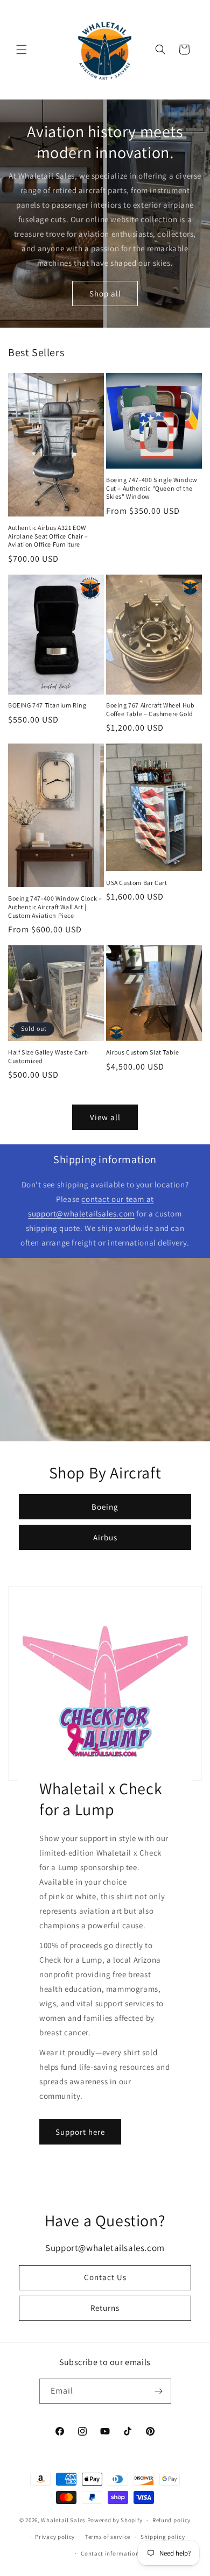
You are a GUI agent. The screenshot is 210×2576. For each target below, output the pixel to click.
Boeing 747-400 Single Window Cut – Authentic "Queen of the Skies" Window (152, 488)
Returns (105, 2308)
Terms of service (108, 2537)
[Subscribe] (159, 2391)
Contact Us (105, 2277)
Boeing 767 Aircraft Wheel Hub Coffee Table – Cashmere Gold (150, 709)
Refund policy (171, 2520)
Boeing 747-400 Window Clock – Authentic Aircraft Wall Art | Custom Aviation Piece (55, 907)
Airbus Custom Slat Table (142, 1052)
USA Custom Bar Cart (136, 883)
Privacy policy (55, 2537)
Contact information (110, 2553)
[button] (22, 49)
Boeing (105, 1507)
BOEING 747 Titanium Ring (47, 705)
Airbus (105, 1537)
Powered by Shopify (115, 2520)
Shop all (105, 293)
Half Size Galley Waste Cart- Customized (49, 1056)
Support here (80, 2132)
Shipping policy (163, 2537)
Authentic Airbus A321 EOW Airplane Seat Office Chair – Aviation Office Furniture (48, 536)
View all (105, 1117)
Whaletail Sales (63, 2520)
